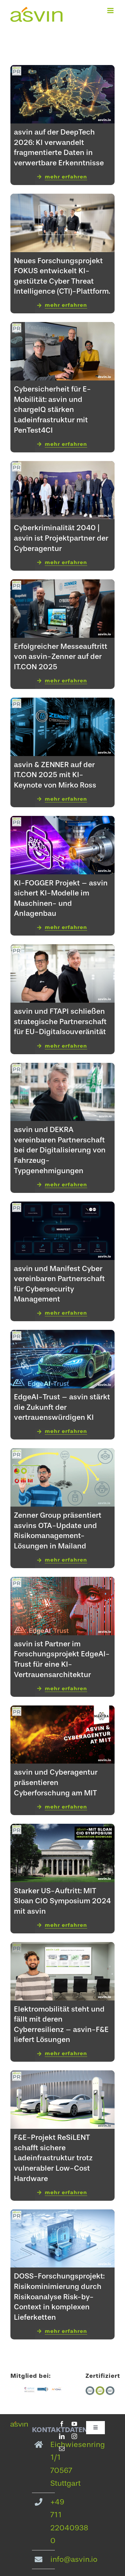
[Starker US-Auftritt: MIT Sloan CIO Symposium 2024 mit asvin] (62, 1829)
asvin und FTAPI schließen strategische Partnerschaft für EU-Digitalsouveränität (60, 1021)
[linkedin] (62, 2436)
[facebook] (62, 2424)
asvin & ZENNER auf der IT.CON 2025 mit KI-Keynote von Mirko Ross (55, 775)
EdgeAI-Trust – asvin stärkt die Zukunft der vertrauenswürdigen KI (62, 1407)
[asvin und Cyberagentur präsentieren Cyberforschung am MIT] (62, 1710)
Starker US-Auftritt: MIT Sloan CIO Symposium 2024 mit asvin (62, 1901)
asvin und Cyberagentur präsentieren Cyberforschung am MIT (56, 1782)
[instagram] (74, 2436)
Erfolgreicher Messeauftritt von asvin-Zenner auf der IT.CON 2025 (61, 656)
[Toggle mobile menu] (111, 11)
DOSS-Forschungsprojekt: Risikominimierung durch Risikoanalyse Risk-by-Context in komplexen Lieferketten (59, 2296)
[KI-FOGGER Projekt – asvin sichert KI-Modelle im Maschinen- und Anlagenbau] (62, 821)
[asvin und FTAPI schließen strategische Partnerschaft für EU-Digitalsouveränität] (62, 949)
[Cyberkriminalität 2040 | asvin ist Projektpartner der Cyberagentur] (62, 466)
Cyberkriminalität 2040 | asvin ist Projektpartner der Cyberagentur (61, 538)
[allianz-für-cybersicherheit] (43, 2390)
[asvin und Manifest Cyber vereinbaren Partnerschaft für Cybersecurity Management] (62, 1206)
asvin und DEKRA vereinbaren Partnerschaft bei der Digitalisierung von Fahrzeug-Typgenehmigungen (60, 1150)
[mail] (62, 2449)
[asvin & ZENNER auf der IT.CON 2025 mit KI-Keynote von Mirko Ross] (62, 702)
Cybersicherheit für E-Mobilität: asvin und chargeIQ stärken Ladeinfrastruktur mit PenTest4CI (52, 409)
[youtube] (74, 2424)
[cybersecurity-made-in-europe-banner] (30, 2390)
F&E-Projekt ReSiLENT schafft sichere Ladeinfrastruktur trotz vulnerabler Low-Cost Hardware (53, 2158)
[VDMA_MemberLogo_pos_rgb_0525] (56, 2390)
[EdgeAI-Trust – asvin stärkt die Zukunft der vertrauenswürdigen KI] (62, 1335)
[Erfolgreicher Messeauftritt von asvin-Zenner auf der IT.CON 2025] (62, 584)
